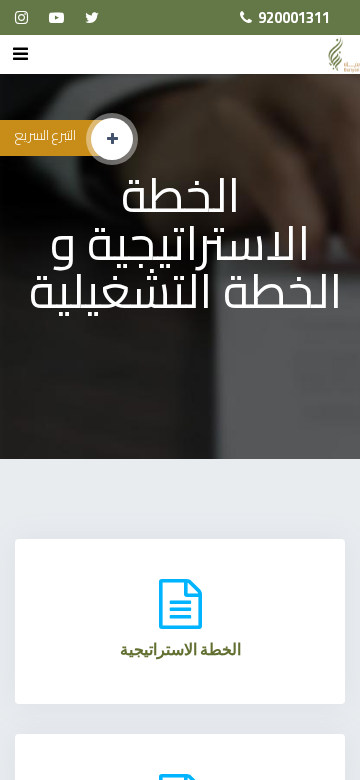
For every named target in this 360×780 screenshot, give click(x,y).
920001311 (294, 17)
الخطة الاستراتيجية (180, 649)
